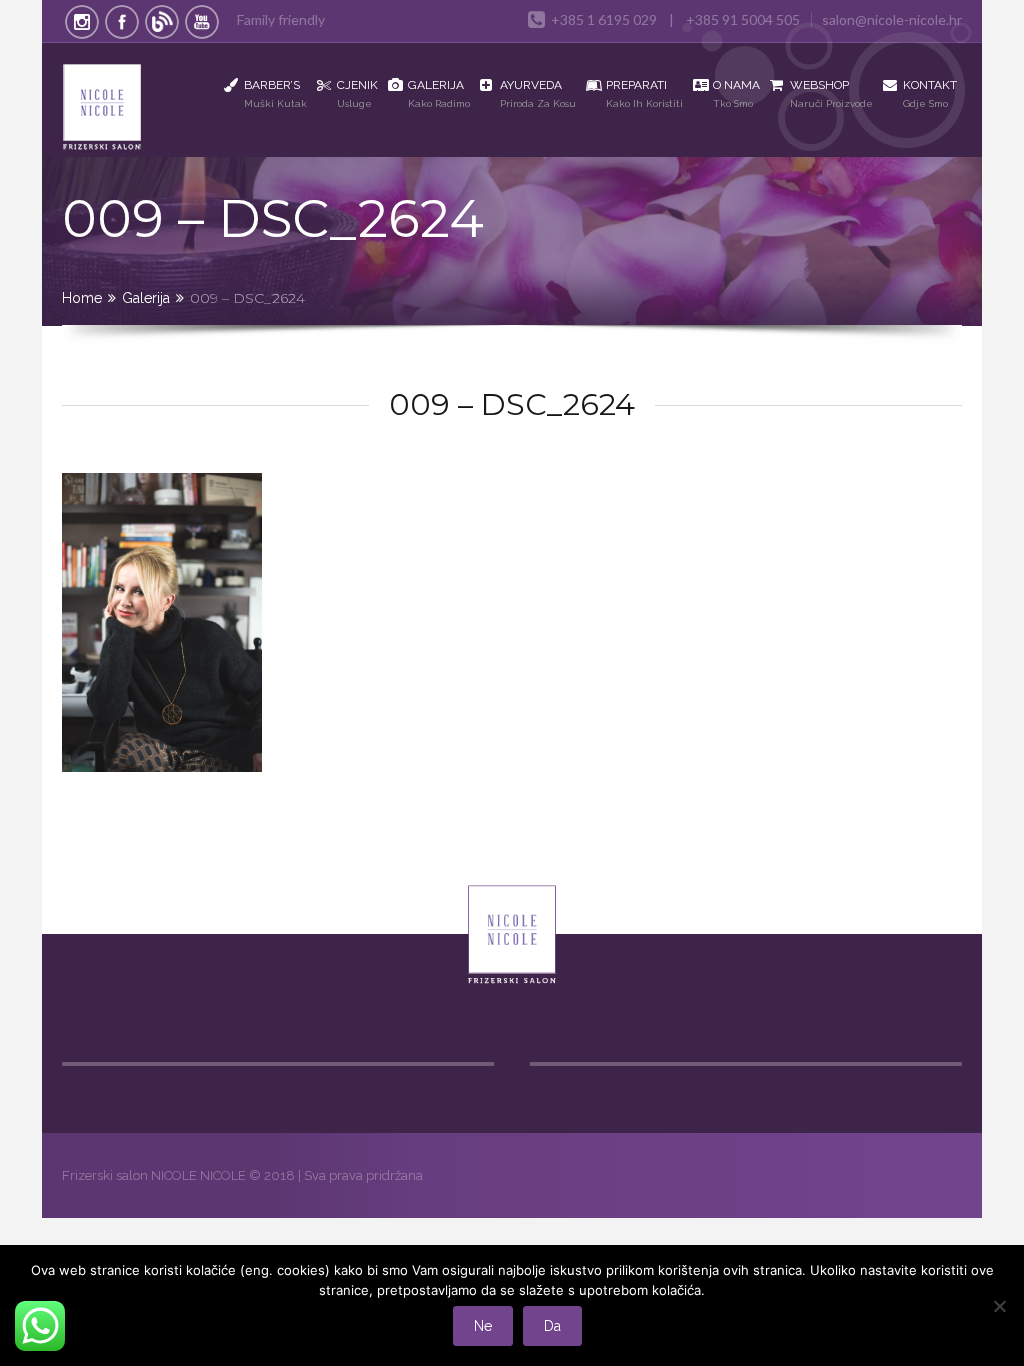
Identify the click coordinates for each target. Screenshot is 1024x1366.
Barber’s (275, 93)
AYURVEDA (538, 93)
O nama (736, 93)
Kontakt (930, 93)
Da (552, 1326)
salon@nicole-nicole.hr (892, 19)
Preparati (644, 93)
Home (82, 298)
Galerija (439, 93)
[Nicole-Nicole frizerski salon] (116, 110)
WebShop (831, 93)
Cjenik (357, 93)
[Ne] (999, 1306)
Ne (483, 1326)
